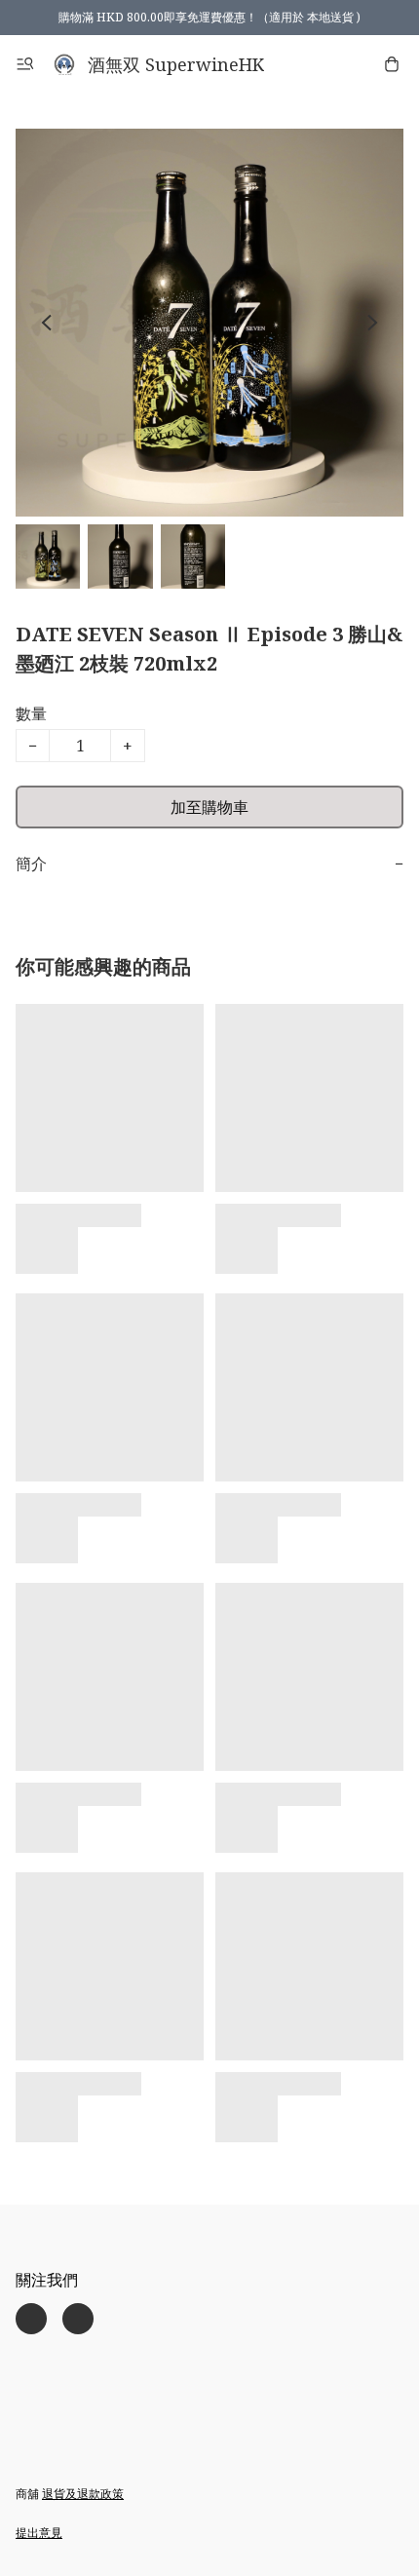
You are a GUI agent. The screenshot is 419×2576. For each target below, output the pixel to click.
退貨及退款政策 (83, 2494)
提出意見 (39, 2533)
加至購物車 (209, 807)
